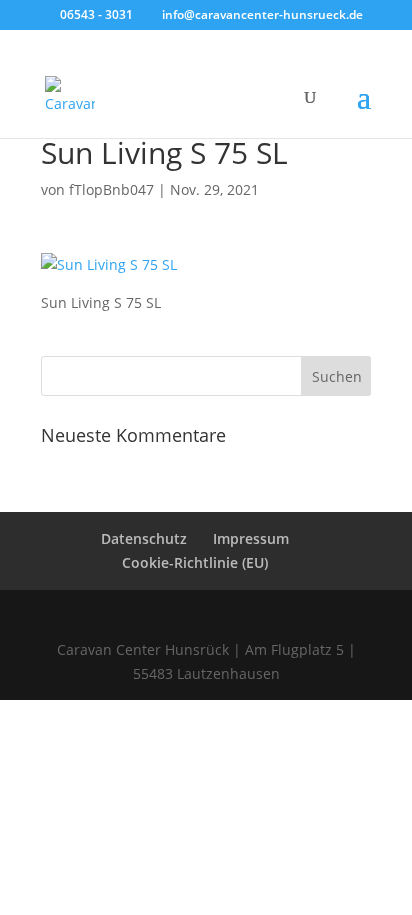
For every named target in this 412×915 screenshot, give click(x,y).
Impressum (251, 538)
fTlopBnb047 (111, 189)
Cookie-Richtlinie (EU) (195, 562)
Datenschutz (144, 538)
